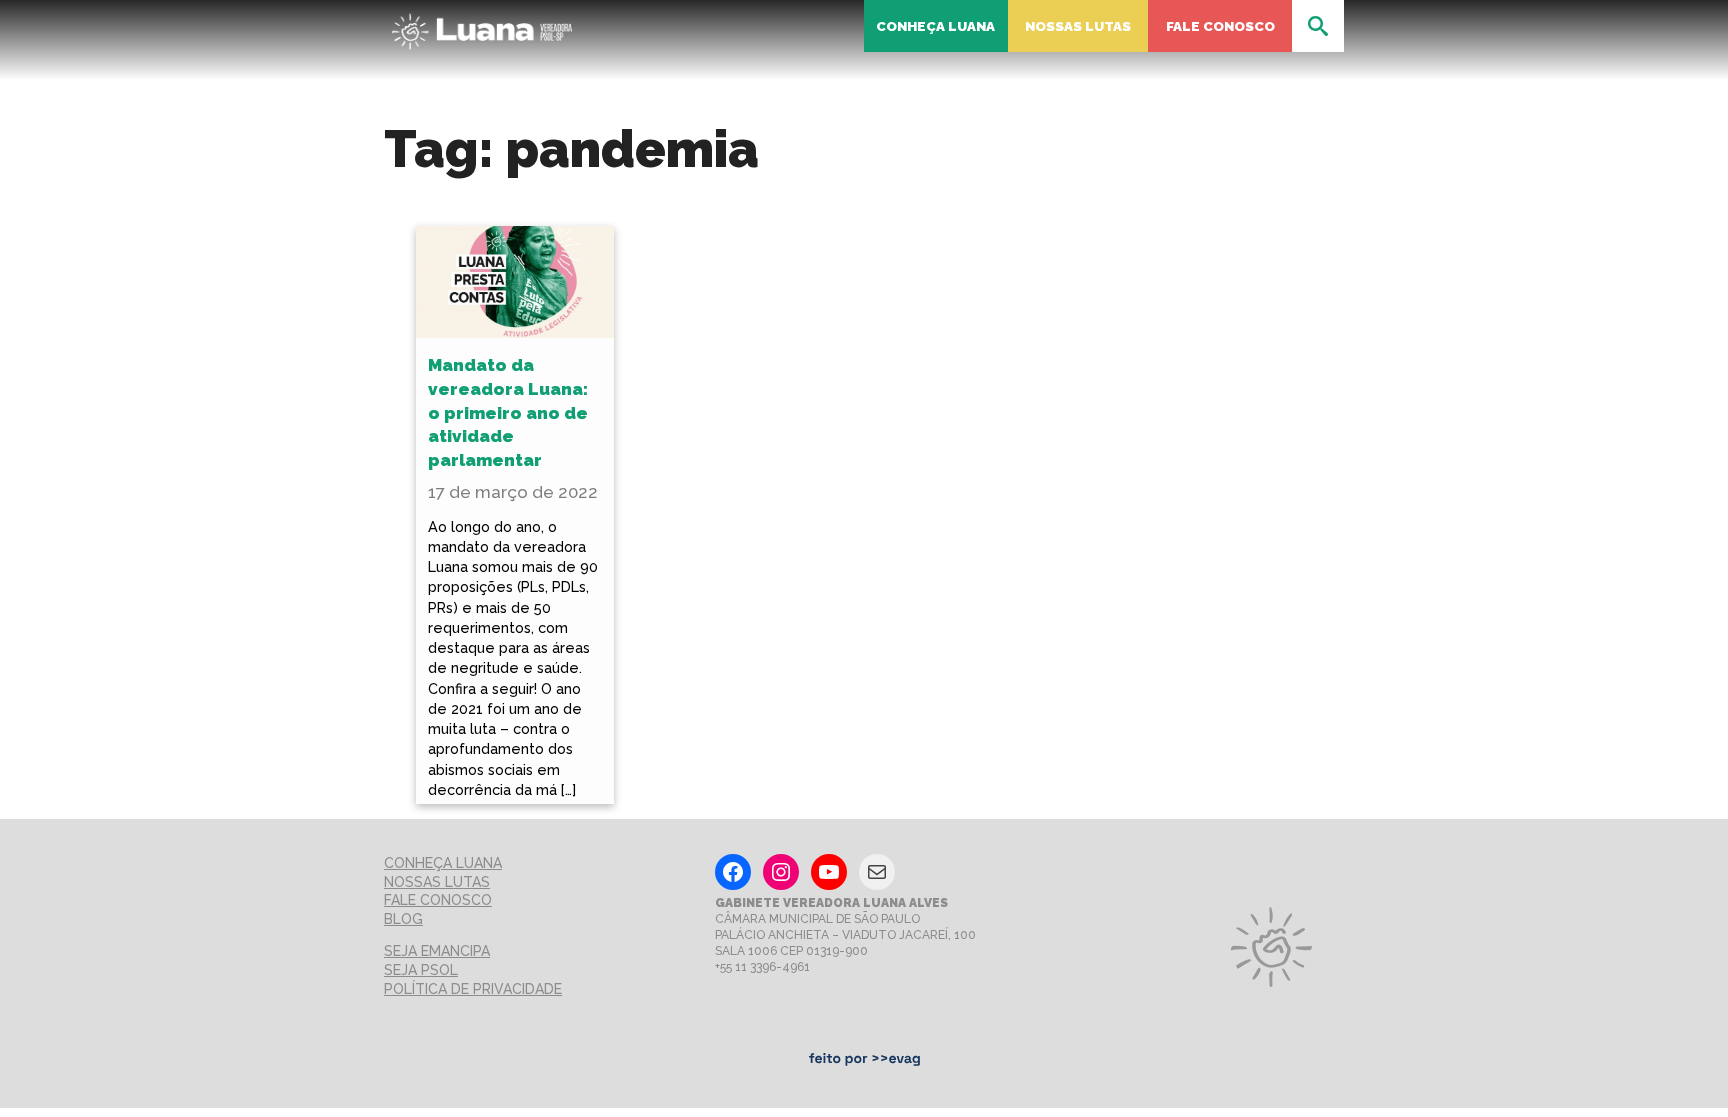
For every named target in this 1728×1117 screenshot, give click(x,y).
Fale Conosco (1220, 26)
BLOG (403, 919)
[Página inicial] (482, 25)
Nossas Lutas (1078, 26)
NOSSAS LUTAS (437, 882)
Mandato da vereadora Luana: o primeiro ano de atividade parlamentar (508, 412)
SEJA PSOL (421, 970)
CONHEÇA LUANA (443, 863)
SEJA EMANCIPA (437, 951)
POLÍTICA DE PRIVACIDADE (473, 989)
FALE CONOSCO (438, 900)
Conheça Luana (935, 26)
